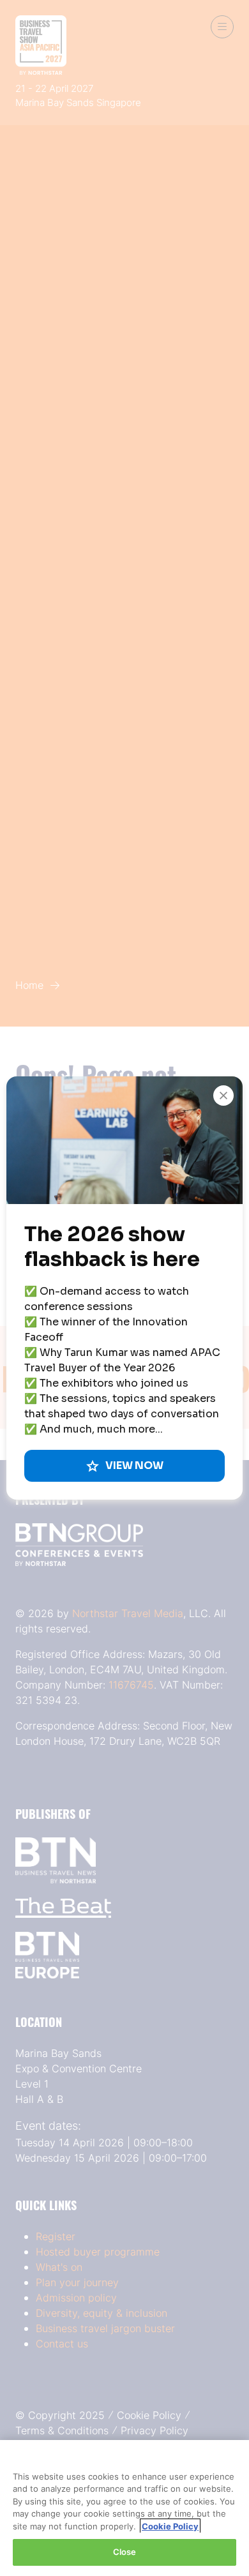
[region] (124, 2508)
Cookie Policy (170, 2526)
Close (125, 2552)
